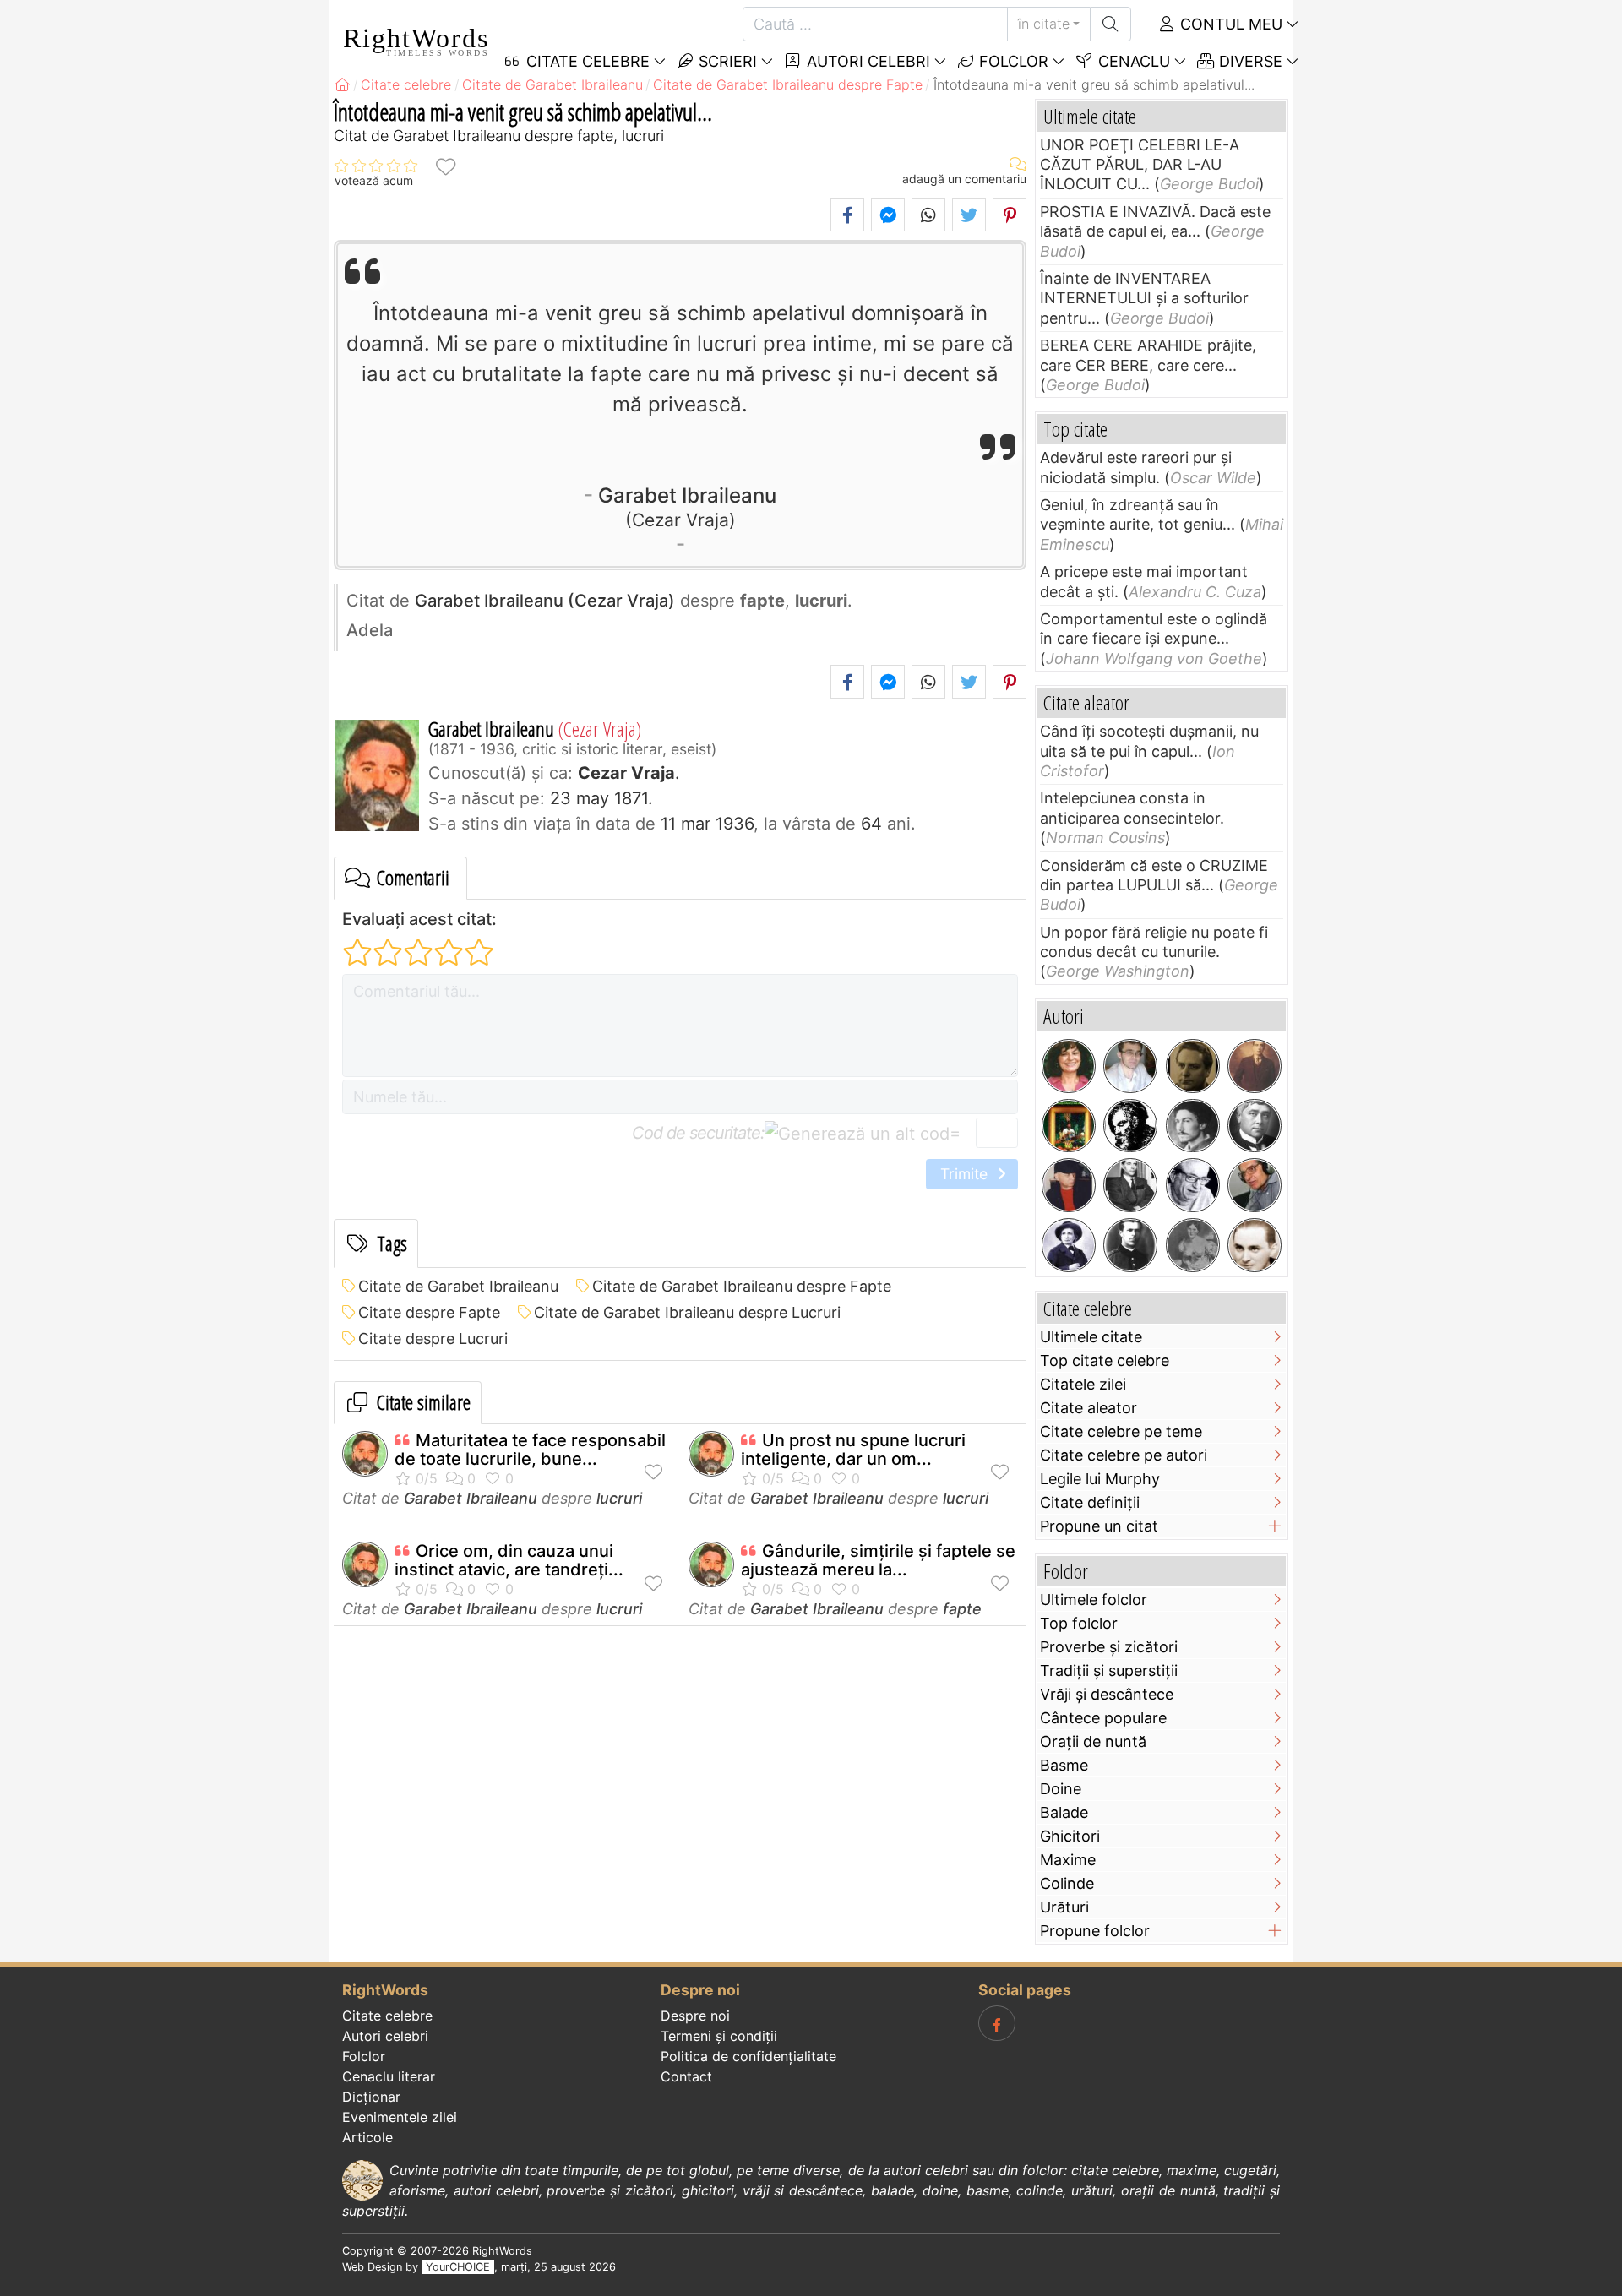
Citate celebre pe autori (1124, 1455)
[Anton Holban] (1255, 1245)
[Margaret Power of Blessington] (1193, 1245)
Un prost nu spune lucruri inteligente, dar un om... (853, 1450)
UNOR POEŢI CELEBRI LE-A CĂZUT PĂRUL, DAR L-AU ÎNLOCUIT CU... (1140, 165)
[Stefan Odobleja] (1130, 1245)
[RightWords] (342, 84)
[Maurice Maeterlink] (1255, 1126)
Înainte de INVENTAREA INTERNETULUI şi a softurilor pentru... (1144, 298)
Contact (686, 2076)
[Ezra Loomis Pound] (1193, 1126)
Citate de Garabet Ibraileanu (458, 1286)
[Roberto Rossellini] (1130, 1185)
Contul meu (1229, 24)
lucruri (619, 1498)
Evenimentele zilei (400, 2117)
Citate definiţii (1090, 1502)
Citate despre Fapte (429, 1312)
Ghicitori (1070, 1836)
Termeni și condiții (719, 2036)
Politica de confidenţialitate (748, 2056)
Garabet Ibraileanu (687, 506)
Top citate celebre (1105, 1360)
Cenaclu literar (389, 2076)
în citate (1044, 24)
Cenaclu (1132, 61)
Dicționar (371, 2097)
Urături (1064, 1907)
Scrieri (726, 61)
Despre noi (695, 2016)
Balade (1064, 1812)
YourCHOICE (458, 2267)
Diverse (1249, 61)
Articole (367, 2137)
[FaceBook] (997, 2023)
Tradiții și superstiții (1109, 1670)
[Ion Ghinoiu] (1255, 1185)
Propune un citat (1099, 1526)
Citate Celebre (586, 61)
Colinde (1067, 1883)
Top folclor (1079, 1623)
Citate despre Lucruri (433, 1338)
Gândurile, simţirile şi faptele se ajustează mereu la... (878, 1560)
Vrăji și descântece (1107, 1694)
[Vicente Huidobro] (1255, 1066)
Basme (1064, 1765)
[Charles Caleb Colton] (1130, 1126)
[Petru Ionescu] (1069, 1185)
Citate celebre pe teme (1121, 1431)
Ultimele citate (1091, 1337)
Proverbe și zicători (1109, 1647)
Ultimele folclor (1094, 1600)
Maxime (1068, 1860)
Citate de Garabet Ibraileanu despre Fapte (742, 1286)
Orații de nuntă (1093, 1741)
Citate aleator (1089, 1408)
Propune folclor (1095, 1931)
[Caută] (1110, 24)
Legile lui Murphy (1100, 1479)
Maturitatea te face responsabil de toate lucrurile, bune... (530, 1450)
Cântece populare (1103, 1718)
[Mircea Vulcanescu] (1193, 1066)
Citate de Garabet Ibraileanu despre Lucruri (687, 1312)
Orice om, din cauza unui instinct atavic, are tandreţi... (509, 1560)
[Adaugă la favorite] (445, 166)
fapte (962, 1609)
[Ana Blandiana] (1069, 1066)
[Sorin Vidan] (1130, 1066)
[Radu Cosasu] (1193, 1185)
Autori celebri (866, 61)
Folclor (1012, 61)
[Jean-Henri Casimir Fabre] (1069, 1245)
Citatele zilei (1083, 1384)
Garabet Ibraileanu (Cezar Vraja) (545, 601)
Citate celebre (387, 2016)
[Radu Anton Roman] (1069, 1126)
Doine (1061, 1789)
